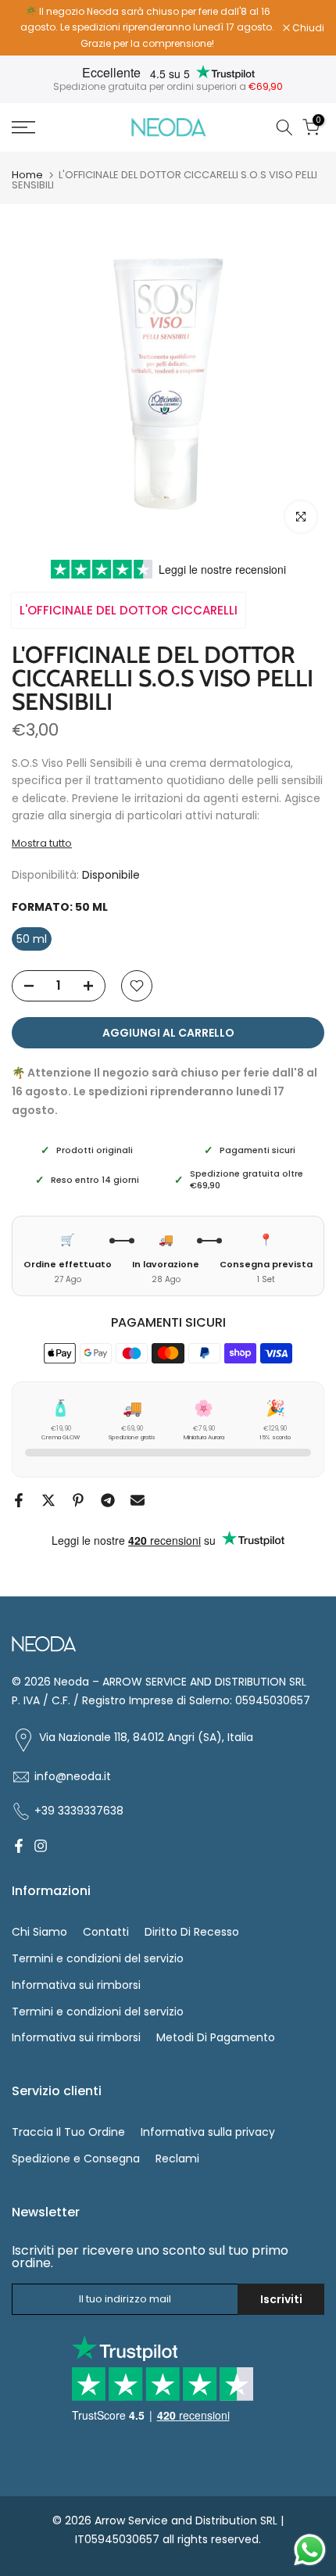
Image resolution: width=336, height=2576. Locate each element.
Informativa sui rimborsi (76, 1985)
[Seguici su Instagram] (41, 1846)
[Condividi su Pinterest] (78, 1500)
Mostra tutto (42, 844)
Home (27, 175)
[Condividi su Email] (138, 1500)
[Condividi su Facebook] (19, 1500)
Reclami (177, 2159)
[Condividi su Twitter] (48, 1500)
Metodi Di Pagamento (216, 2037)
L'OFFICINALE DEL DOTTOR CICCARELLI (129, 610)
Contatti (106, 1932)
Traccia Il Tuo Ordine (68, 2132)
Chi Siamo (39, 1932)
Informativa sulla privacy (208, 2132)
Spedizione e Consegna (76, 2159)
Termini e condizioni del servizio (98, 1958)
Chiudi (307, 28)
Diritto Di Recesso (192, 1932)
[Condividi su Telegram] (108, 1500)
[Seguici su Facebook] (19, 1846)
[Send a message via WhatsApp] (310, 2550)
